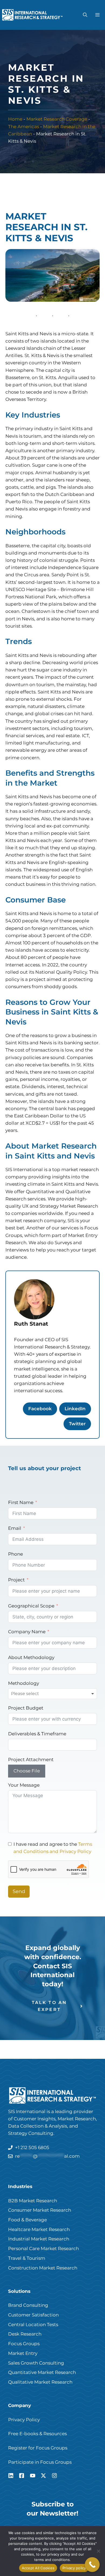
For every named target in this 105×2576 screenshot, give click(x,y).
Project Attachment (31, 1760)
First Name (21, 1502)
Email (15, 1528)
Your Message (24, 1785)
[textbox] (32, 1694)
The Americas (24, 127)
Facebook (40, 1409)
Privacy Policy (24, 2420)
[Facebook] (22, 2476)
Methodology (24, 1683)
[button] (85, 15)
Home (15, 119)
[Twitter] (43, 2476)
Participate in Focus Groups (40, 2462)
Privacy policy (74, 2568)
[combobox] (52, 1694)
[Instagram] (54, 2476)
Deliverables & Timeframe (37, 1734)
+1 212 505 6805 (32, 2147)
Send (19, 1891)
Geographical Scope (31, 1606)
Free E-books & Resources (37, 2434)
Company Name (27, 1632)
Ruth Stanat (31, 1324)
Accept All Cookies (38, 2568)
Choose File (27, 1771)
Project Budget (26, 1708)
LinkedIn (75, 1409)
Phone (15, 1554)
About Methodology (31, 1657)
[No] (98, 2551)
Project (16, 1580)
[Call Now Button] (92, 2565)
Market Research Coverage (57, 119)
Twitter (77, 1424)
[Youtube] (33, 2476)
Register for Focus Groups (38, 2448)
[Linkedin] (11, 2476)
